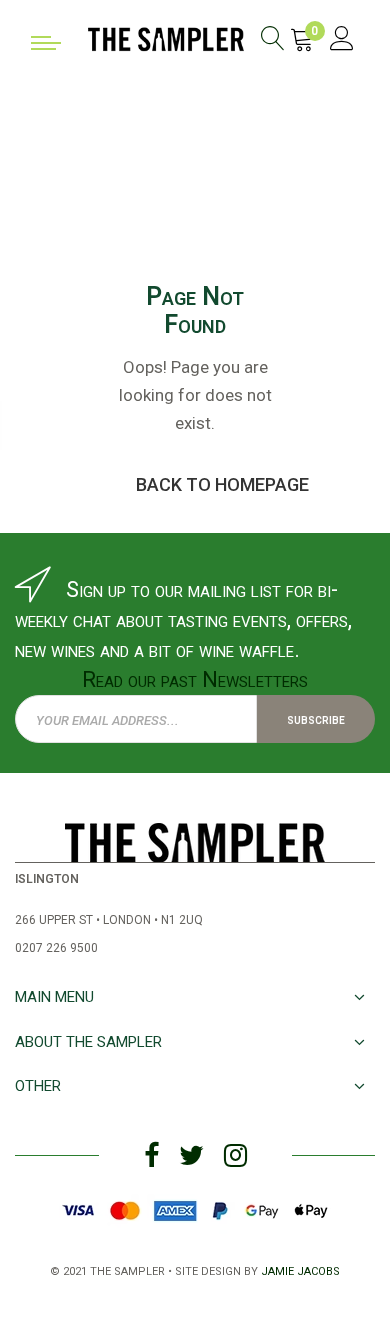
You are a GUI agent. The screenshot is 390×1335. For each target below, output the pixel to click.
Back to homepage (222, 484)
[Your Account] (342, 41)
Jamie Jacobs (300, 1269)
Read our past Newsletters (195, 679)
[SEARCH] (273, 41)
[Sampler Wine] (166, 37)
